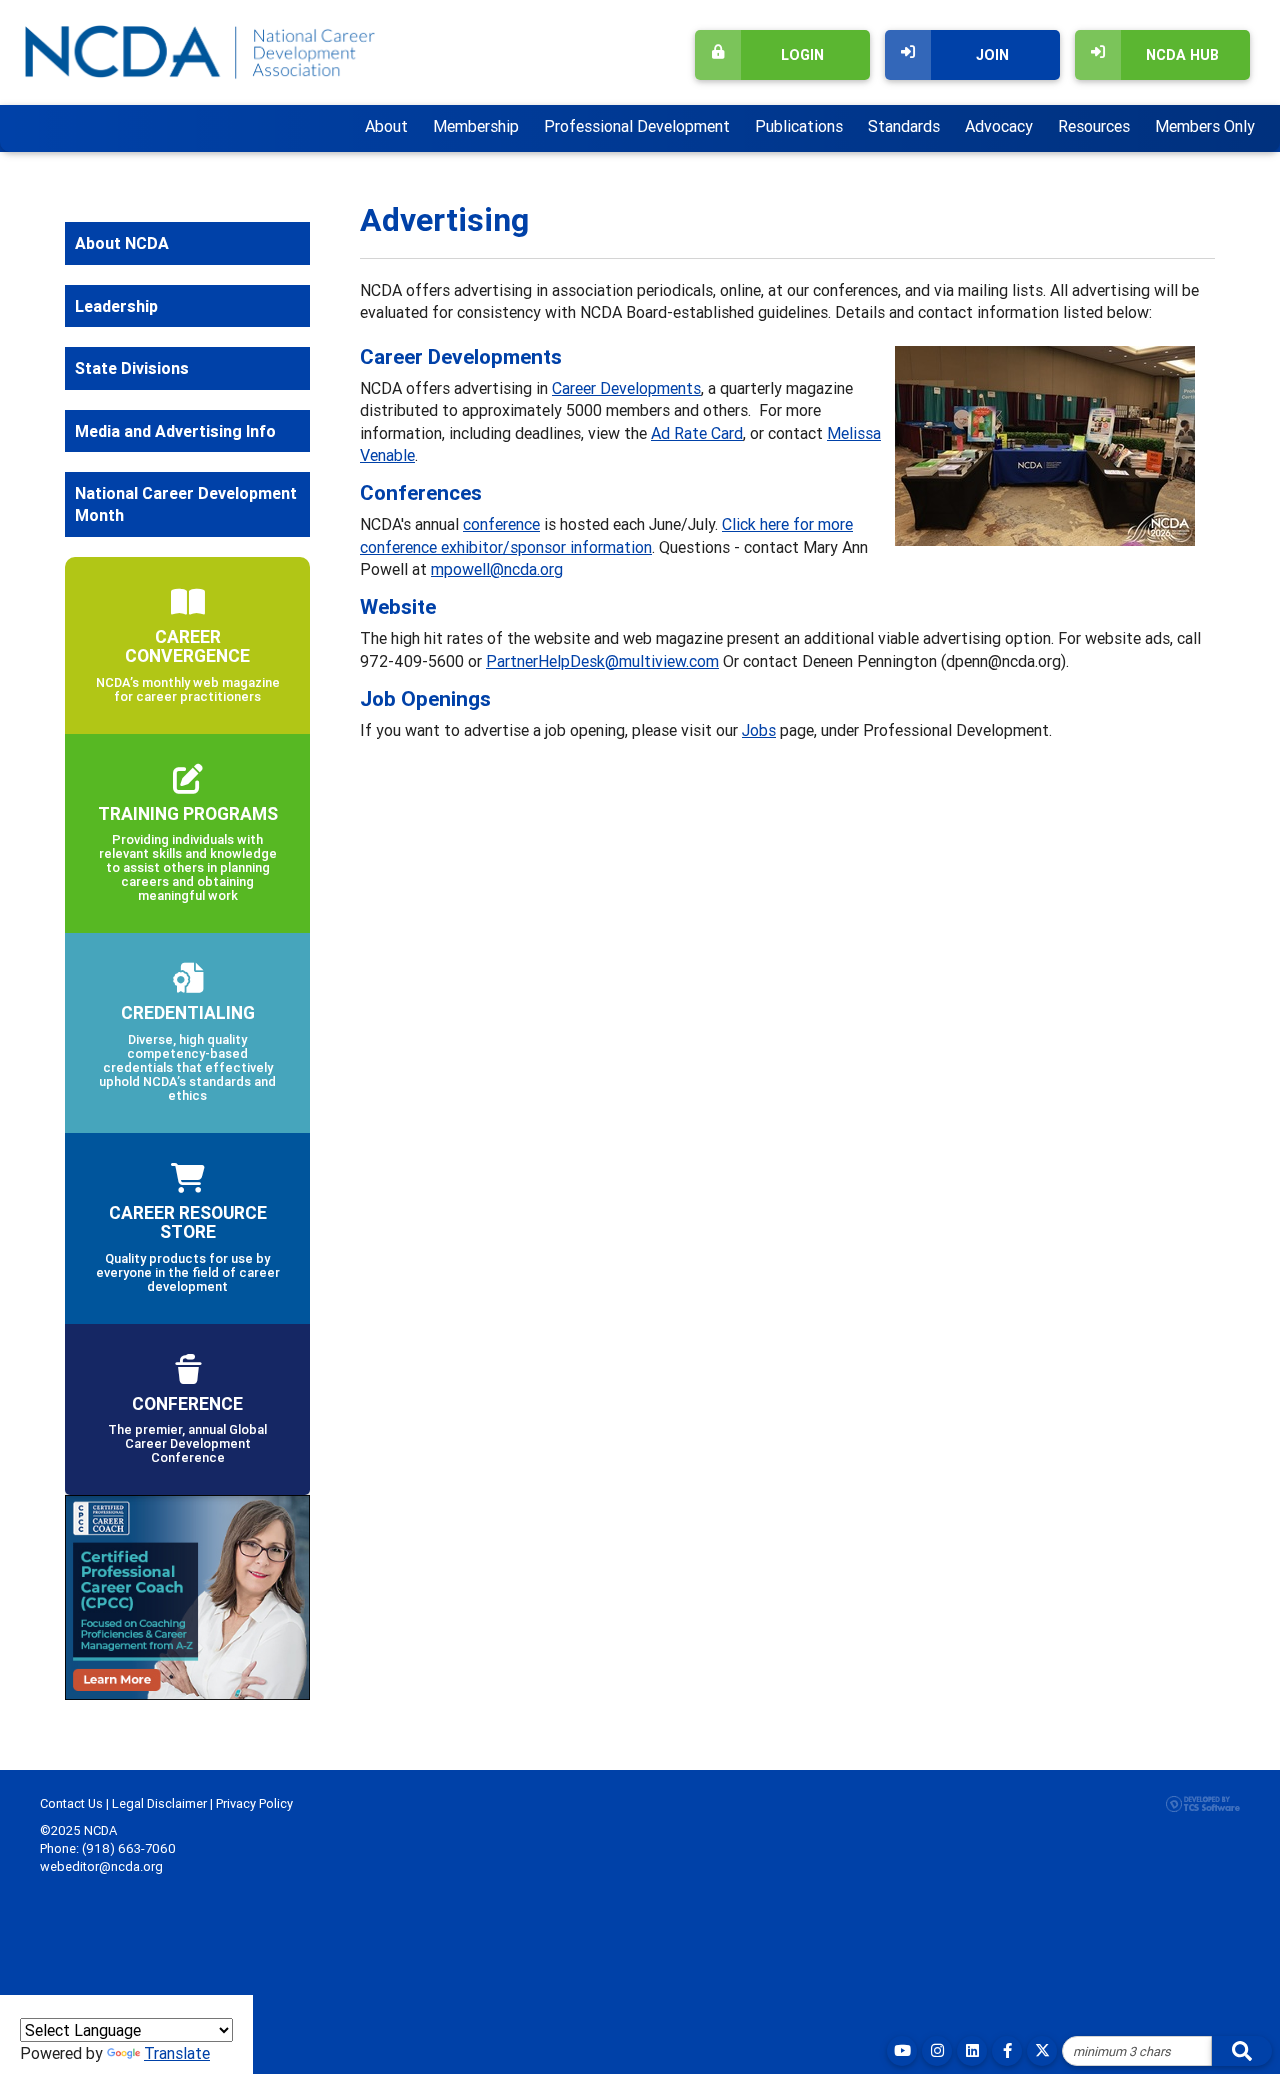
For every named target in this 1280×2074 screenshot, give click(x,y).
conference (501, 524)
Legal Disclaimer (159, 1803)
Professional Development (637, 126)
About (386, 126)
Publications (799, 126)
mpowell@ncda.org (497, 569)
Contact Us (71, 1803)
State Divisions (132, 368)
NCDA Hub (1182, 55)
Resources (1094, 126)
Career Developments (626, 388)
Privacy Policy (254, 1803)
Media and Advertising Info (175, 431)
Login (802, 55)
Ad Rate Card (697, 433)
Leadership (116, 306)
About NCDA (122, 243)
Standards (904, 126)
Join (992, 55)
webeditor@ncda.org (101, 1866)
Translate (177, 2053)
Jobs (759, 730)
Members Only (1205, 126)
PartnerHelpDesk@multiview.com (602, 661)
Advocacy (999, 126)
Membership (476, 126)
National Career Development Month (186, 504)
